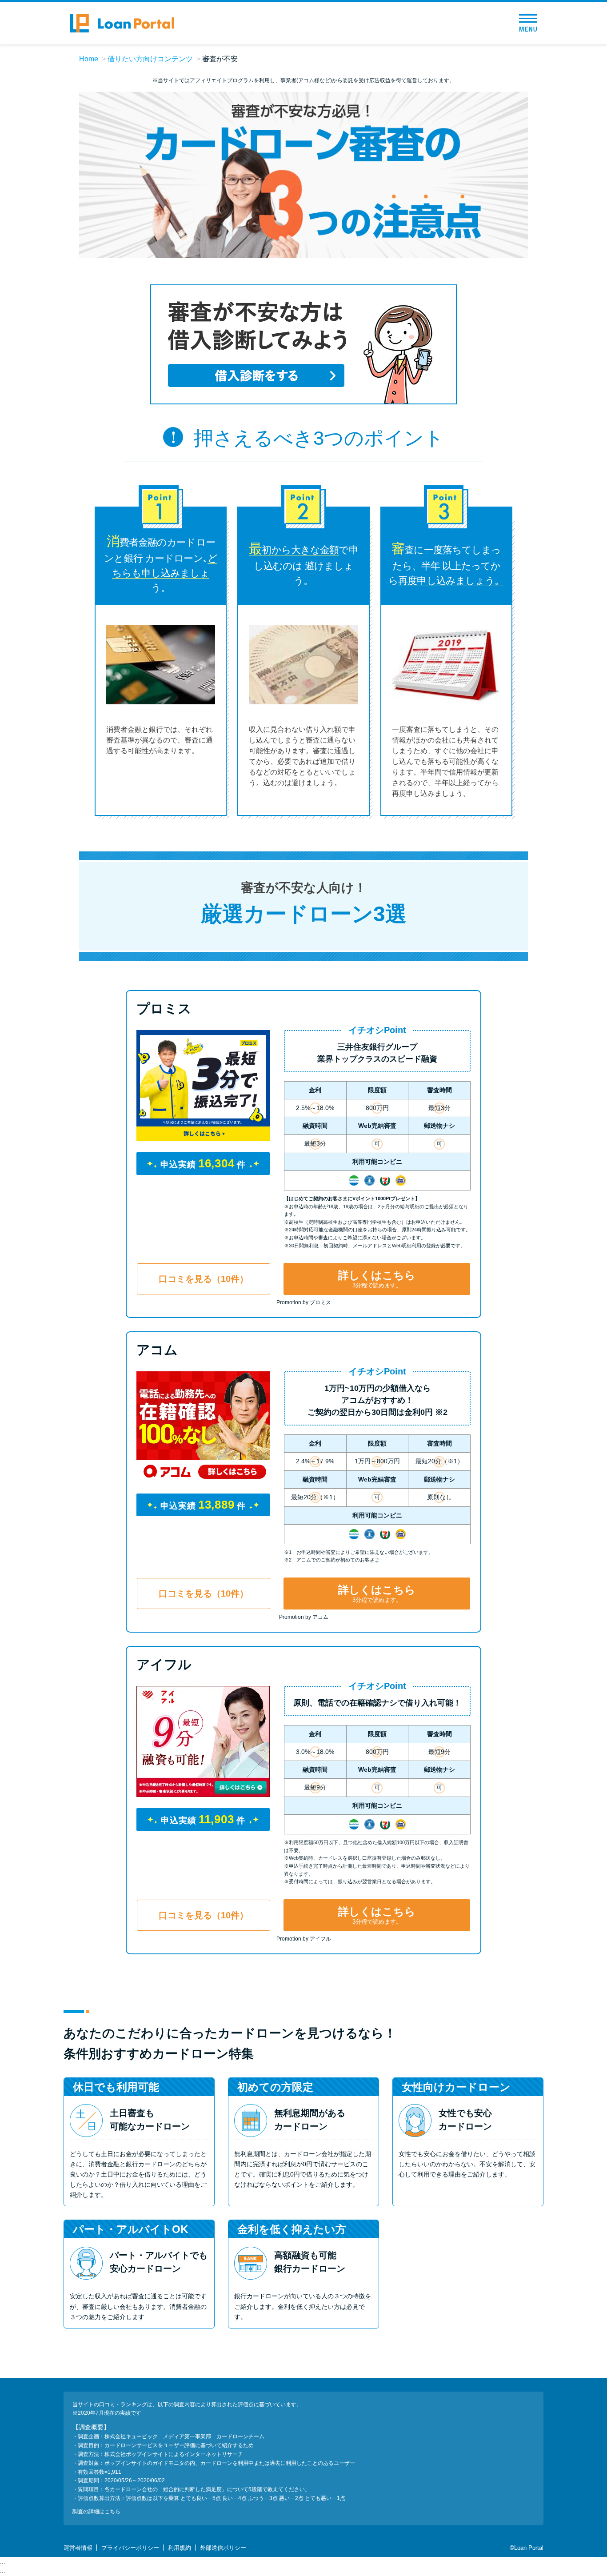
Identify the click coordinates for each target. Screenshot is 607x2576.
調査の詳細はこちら (96, 2512)
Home (89, 59)
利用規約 (180, 2548)
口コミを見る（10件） (204, 1279)
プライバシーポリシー (130, 2548)
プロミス (164, 1008)
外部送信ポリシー (223, 2548)
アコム (157, 1350)
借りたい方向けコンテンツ (150, 59)
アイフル (164, 1664)
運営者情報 (78, 2548)
